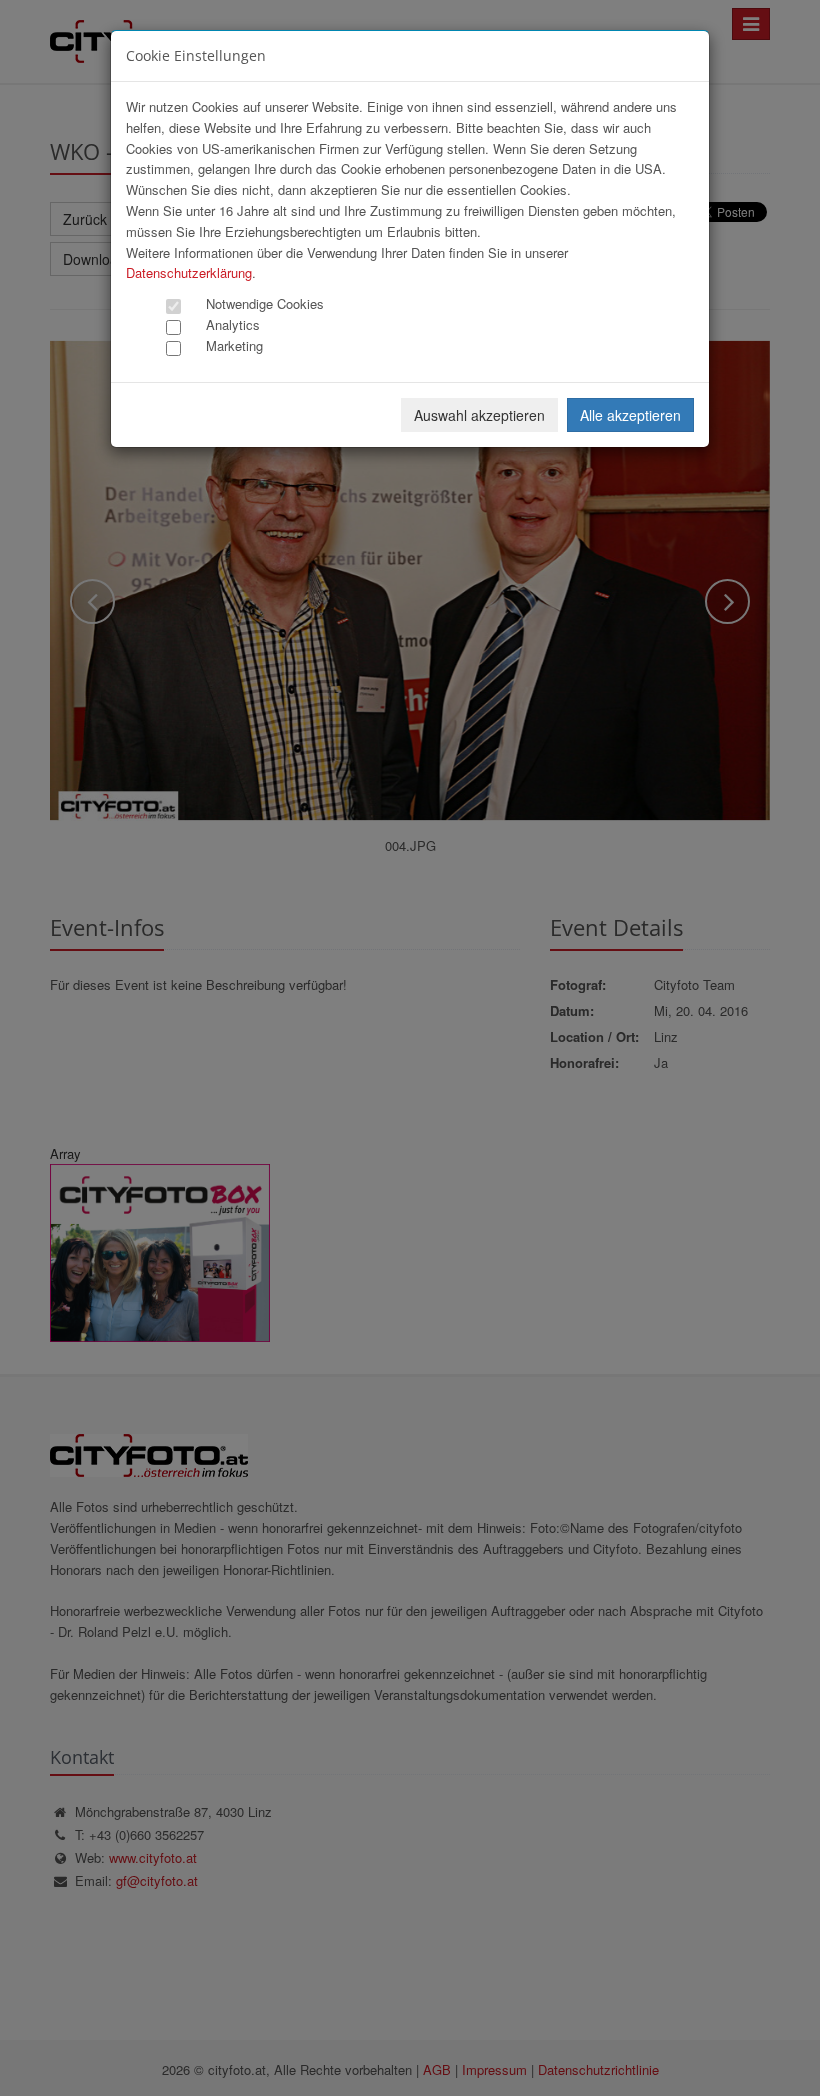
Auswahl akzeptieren (479, 415)
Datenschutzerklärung (189, 272)
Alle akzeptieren (630, 415)
